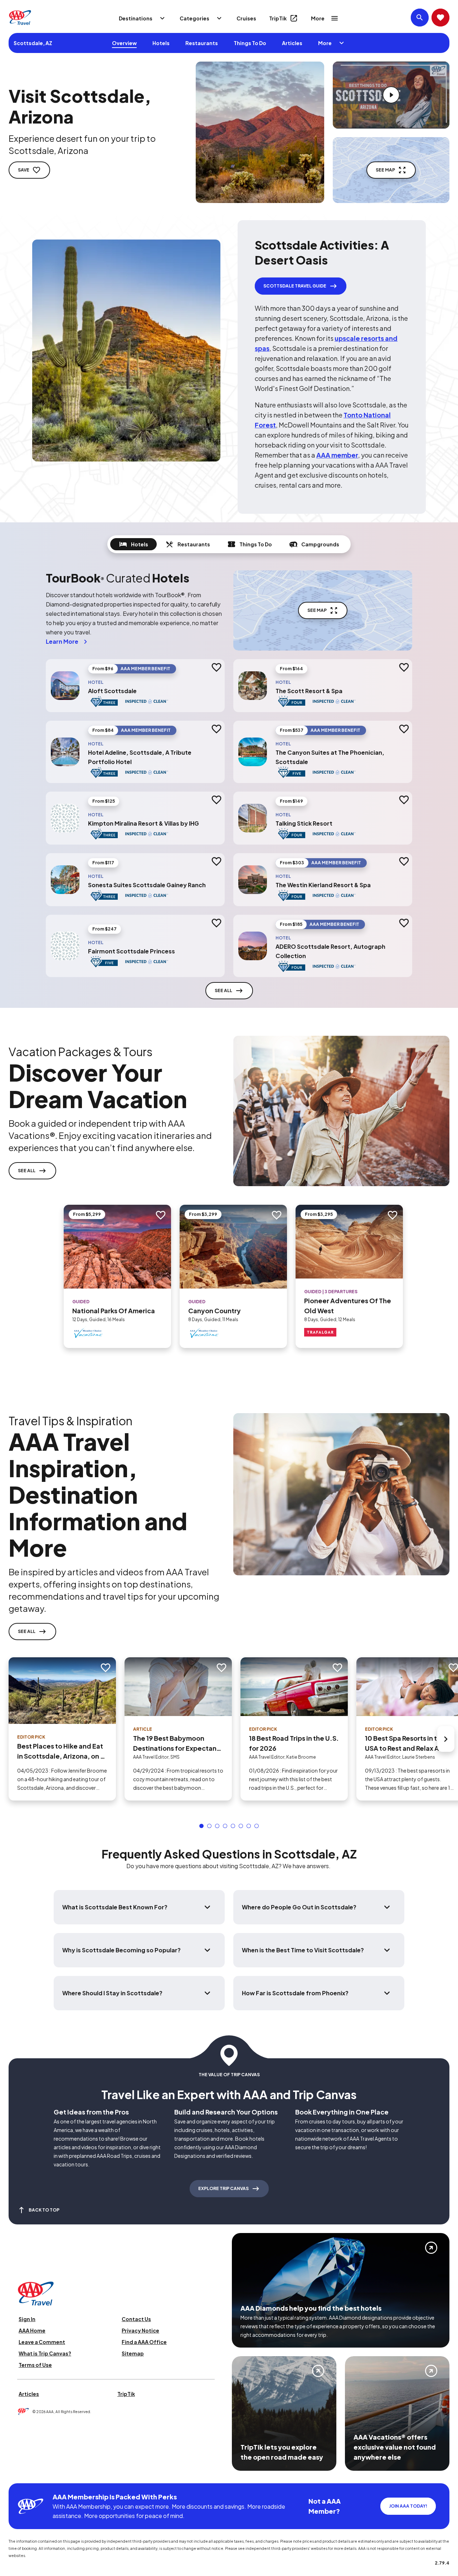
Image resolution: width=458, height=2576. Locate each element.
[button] (201, 1826)
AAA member (337, 455)
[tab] (133, 544)
